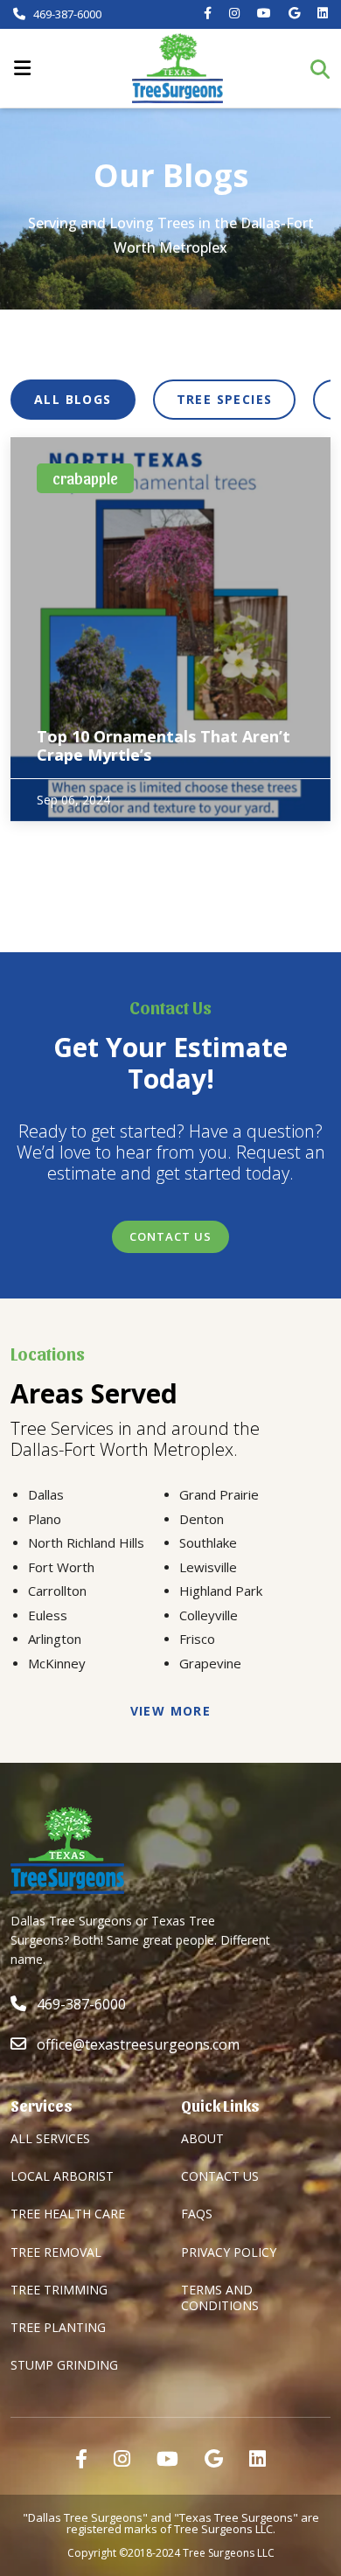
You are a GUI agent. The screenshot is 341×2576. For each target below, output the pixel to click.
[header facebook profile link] (208, 13)
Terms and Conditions (220, 2298)
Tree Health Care (68, 2214)
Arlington (55, 1639)
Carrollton (57, 1591)
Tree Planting (58, 2327)
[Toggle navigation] (22, 68)
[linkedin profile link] (257, 2458)
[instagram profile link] (122, 2458)
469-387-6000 (66, 14)
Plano (45, 1519)
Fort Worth (61, 1567)
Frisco (197, 1639)
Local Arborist (62, 2176)
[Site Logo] (177, 68)
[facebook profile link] (81, 2458)
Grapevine (210, 1663)
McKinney (57, 1663)
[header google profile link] (294, 13)
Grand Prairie (219, 1494)
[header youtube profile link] (264, 13)
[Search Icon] (326, 69)
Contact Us (170, 1236)
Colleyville (209, 1615)
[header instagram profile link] (234, 13)
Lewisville (208, 1567)
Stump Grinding (64, 2365)
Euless (48, 1615)
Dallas (46, 1494)
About (202, 2138)
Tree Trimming (59, 2290)
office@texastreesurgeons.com (138, 2045)
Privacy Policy (229, 2252)
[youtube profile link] (167, 2458)
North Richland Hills (86, 1542)
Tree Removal (56, 2252)
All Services (50, 2138)
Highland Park (221, 1591)
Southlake (208, 1542)
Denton (202, 1519)
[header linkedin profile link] (323, 13)
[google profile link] (214, 2458)
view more (171, 1711)
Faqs (197, 2214)
